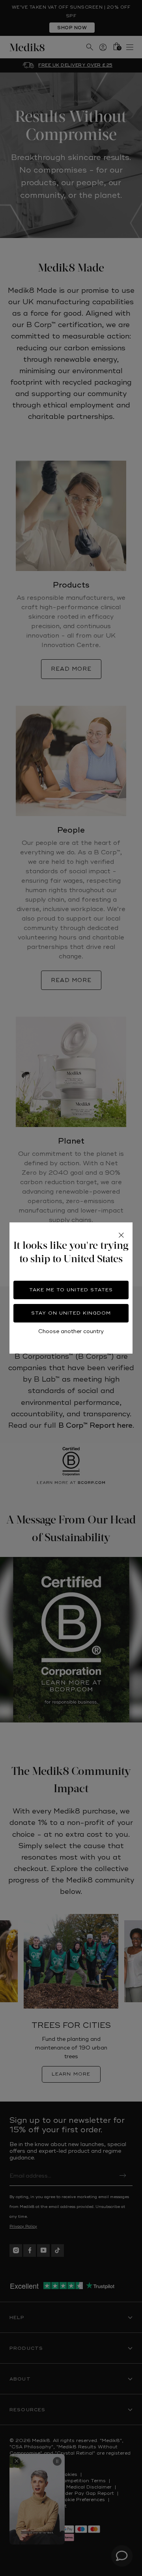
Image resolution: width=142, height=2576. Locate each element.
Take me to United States (71, 1290)
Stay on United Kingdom (71, 1313)
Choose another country (71, 1331)
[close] (121, 1235)
